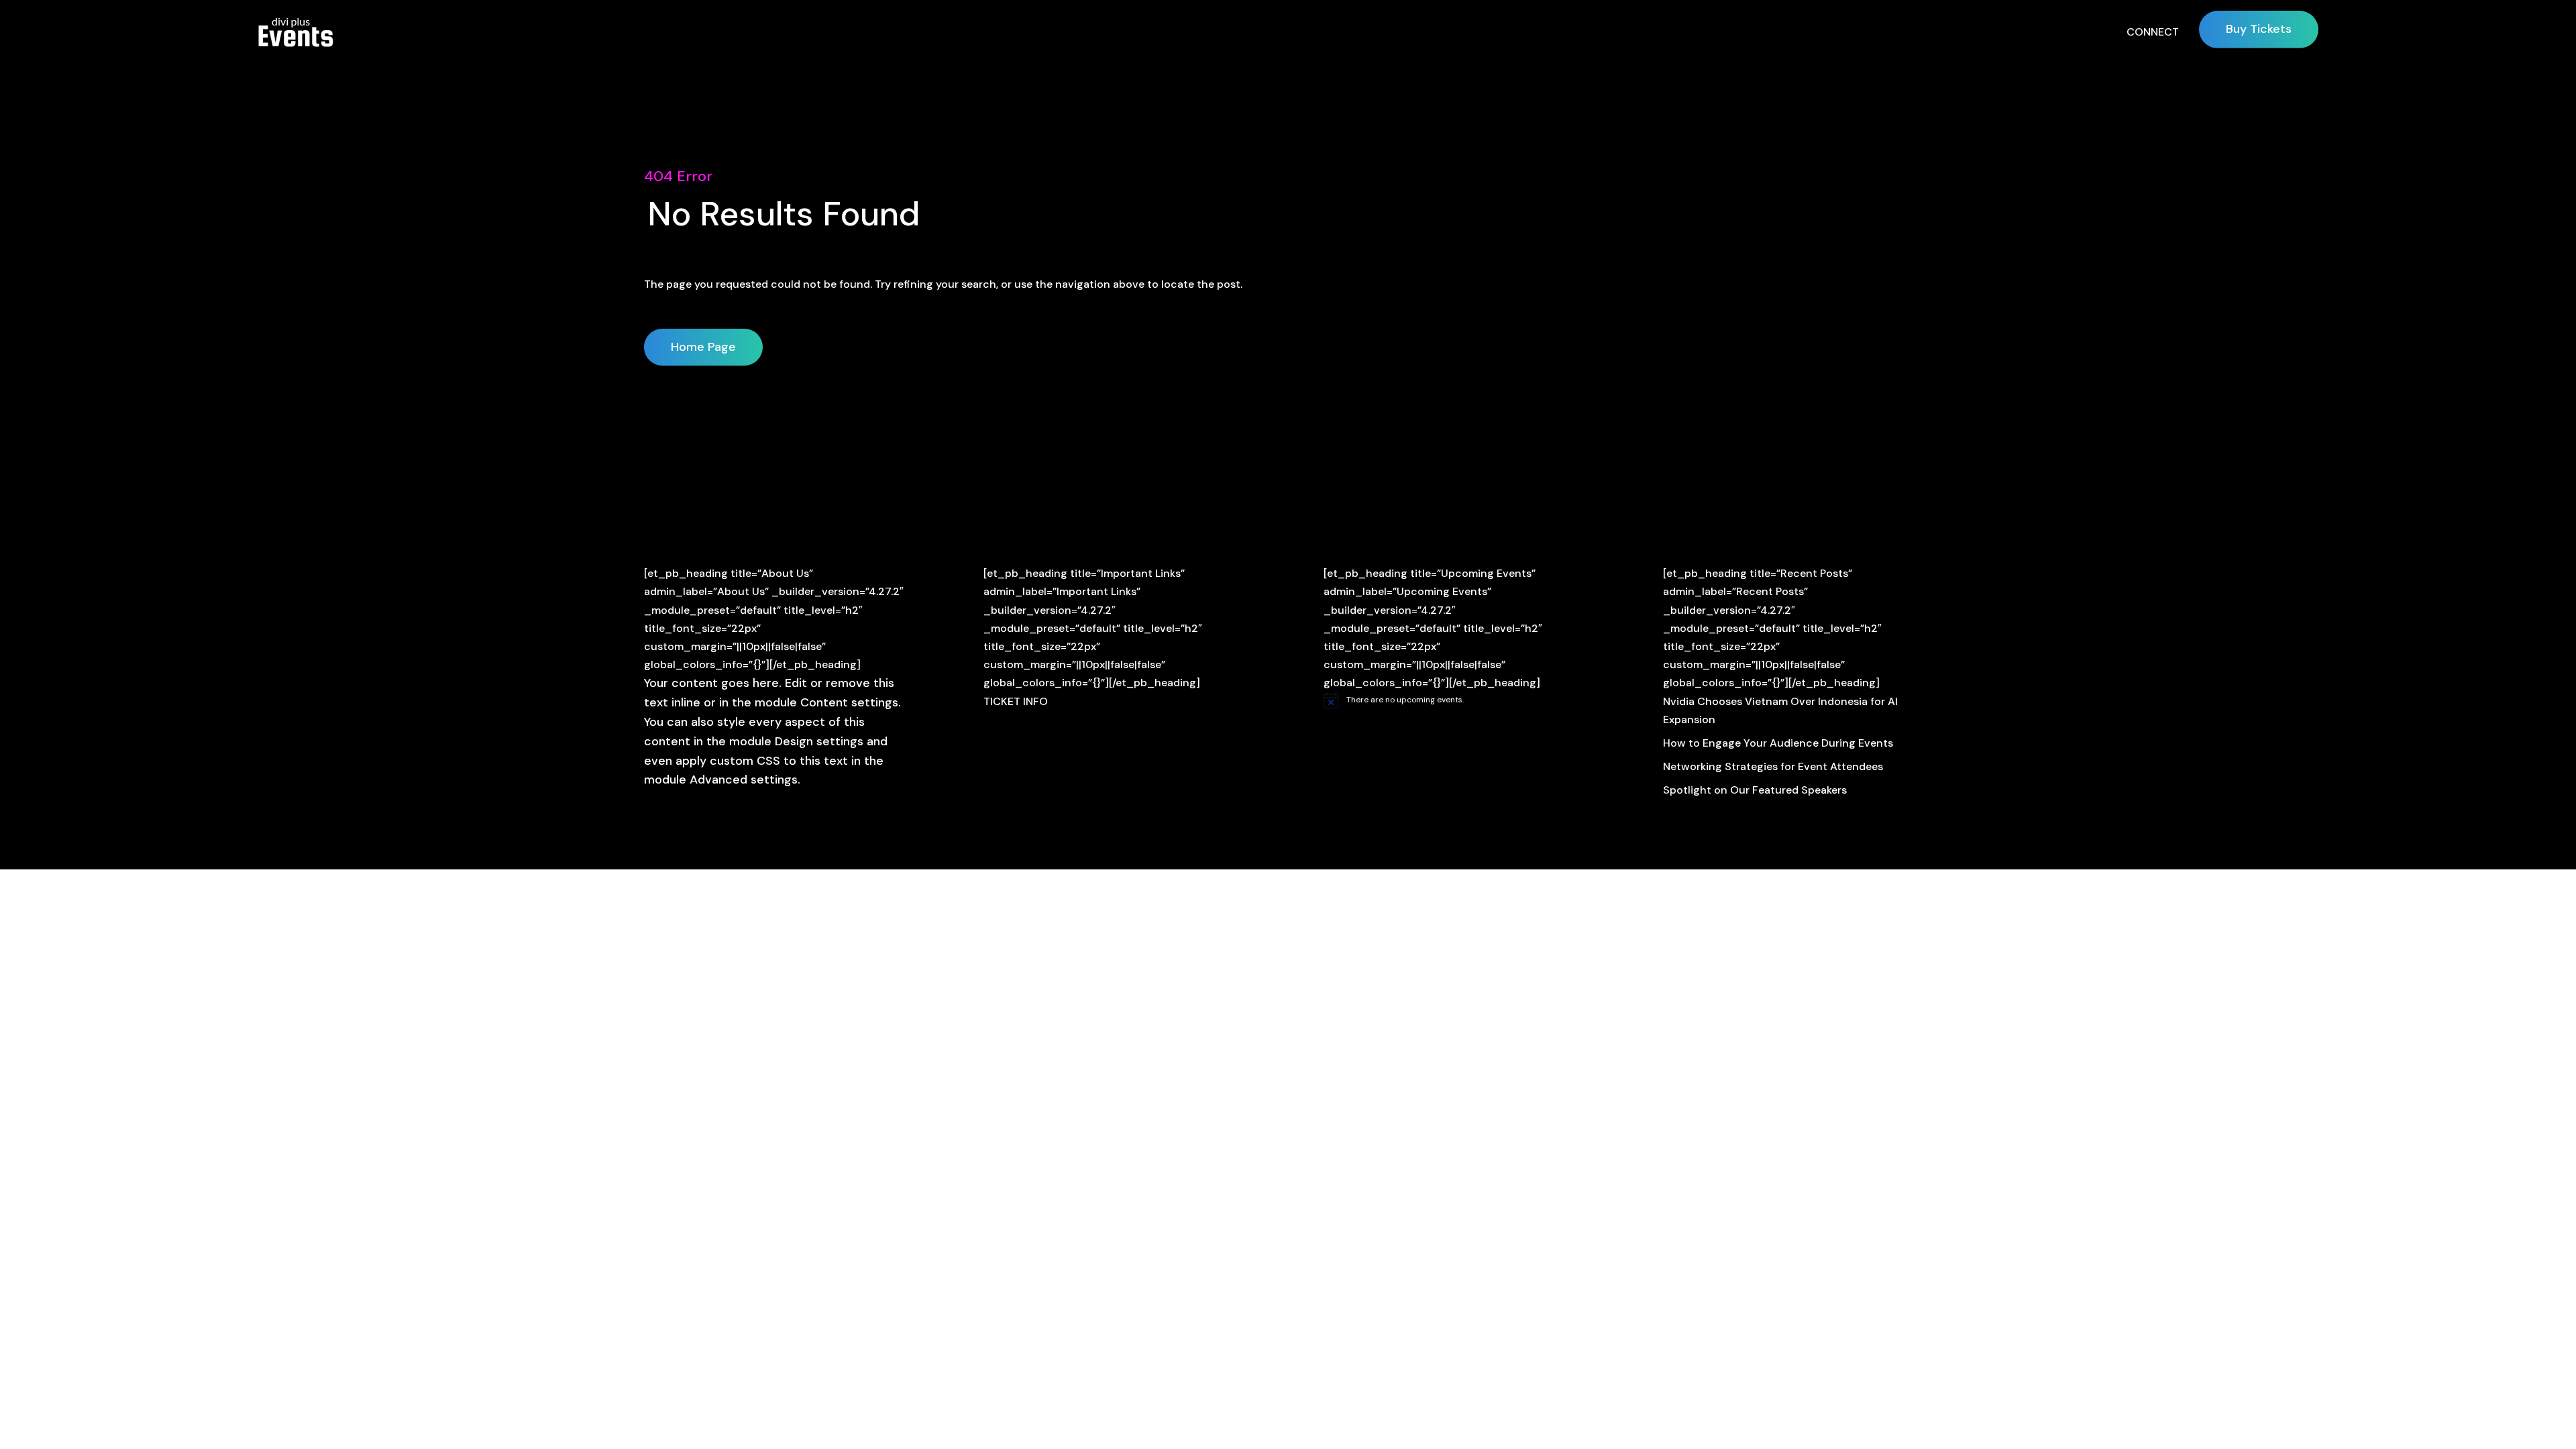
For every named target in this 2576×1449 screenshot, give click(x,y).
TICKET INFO (1016, 701)
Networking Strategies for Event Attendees (1773, 766)
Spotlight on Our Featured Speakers (1755, 790)
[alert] (1458, 700)
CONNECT (2153, 32)
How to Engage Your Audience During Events (1778, 743)
